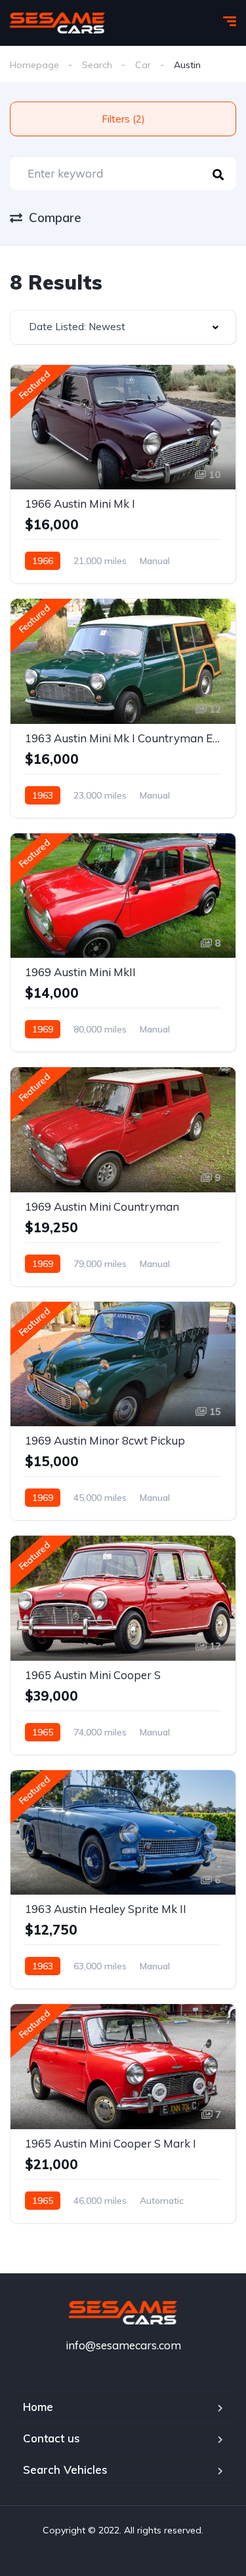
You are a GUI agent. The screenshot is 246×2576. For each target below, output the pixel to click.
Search (97, 65)
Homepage (34, 65)
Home (38, 2407)
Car (143, 65)
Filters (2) (123, 119)
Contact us (51, 2438)
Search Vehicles (65, 2470)
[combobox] (123, 327)
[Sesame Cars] (57, 23)
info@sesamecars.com (123, 2345)
